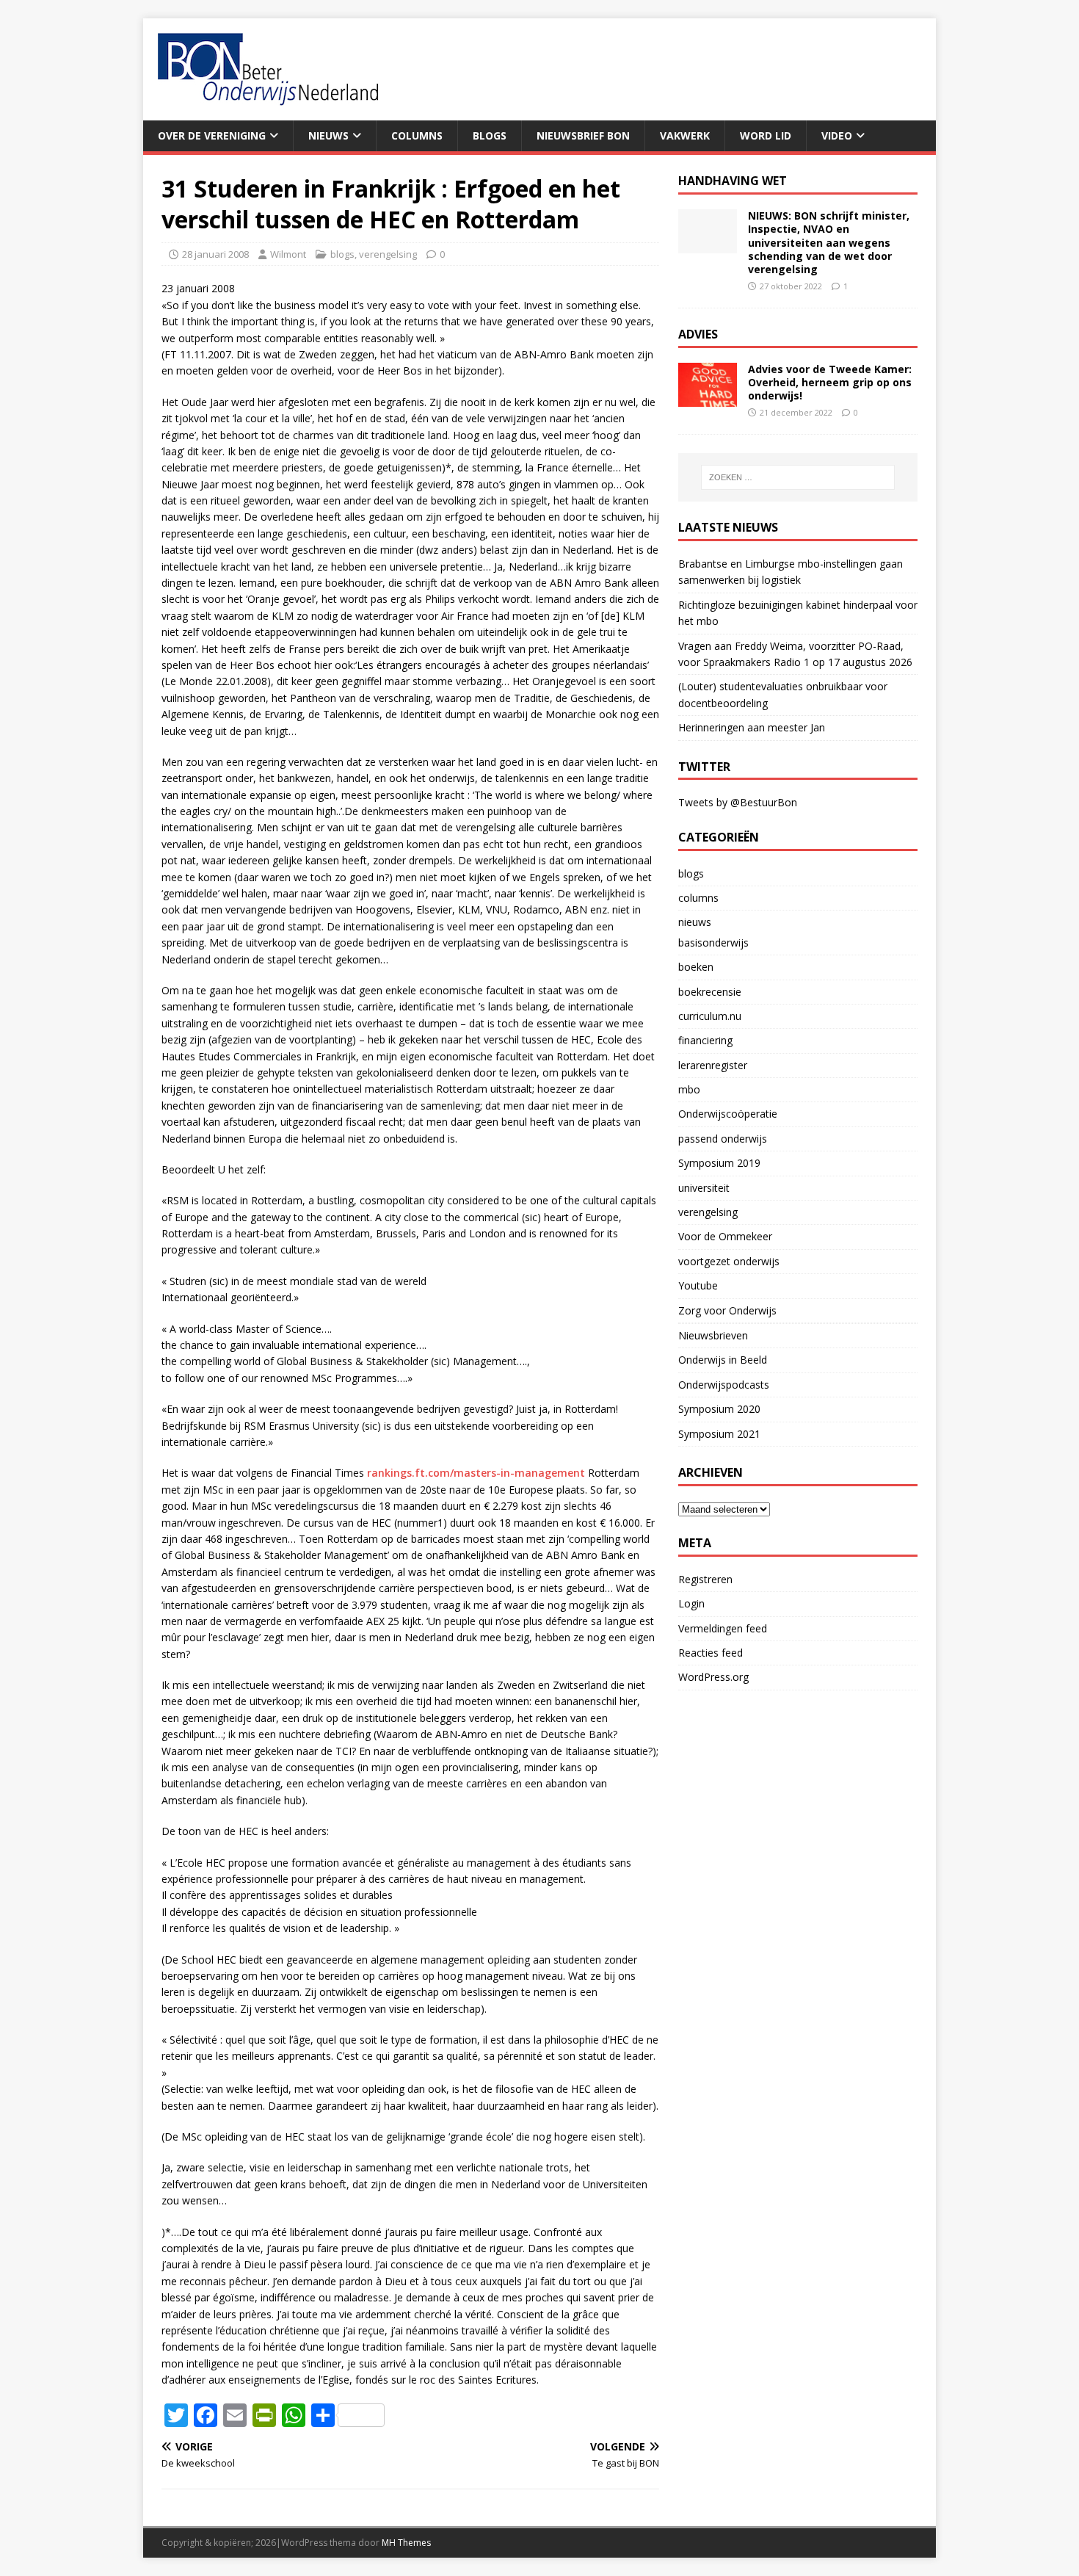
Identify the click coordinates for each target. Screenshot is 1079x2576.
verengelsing (388, 254)
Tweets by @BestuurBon (738, 802)
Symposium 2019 (719, 1163)
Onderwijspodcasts (724, 1385)
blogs (342, 254)
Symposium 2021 (719, 1434)
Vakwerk (685, 135)
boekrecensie (710, 992)
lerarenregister (713, 1065)
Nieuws (328, 135)
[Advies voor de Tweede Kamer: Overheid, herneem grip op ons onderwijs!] (708, 398)
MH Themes (406, 2543)
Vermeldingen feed (723, 1628)
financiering (705, 1040)
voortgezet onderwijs (729, 1261)
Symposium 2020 (719, 1409)
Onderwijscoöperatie (728, 1114)
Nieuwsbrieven (713, 1335)
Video (837, 135)
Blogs (490, 135)
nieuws (695, 922)
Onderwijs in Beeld (723, 1360)
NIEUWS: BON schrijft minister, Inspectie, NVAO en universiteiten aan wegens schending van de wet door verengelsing (829, 242)
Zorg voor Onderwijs (727, 1310)
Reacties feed (711, 1653)
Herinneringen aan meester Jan (752, 727)
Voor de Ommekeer (725, 1236)
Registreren (705, 1579)
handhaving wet (733, 181)
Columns (417, 135)
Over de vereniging (212, 135)
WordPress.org (713, 1677)
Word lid (766, 135)
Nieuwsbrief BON (583, 135)
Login (691, 1603)
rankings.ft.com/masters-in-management (476, 1473)
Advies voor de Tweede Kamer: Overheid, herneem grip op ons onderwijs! (830, 382)
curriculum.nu (710, 1016)
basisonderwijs (713, 943)
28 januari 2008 (215, 254)
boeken (696, 967)
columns (698, 898)
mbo (689, 1089)
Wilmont (288, 254)
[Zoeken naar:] (798, 477)
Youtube (698, 1285)
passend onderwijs (723, 1139)
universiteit (704, 1188)
